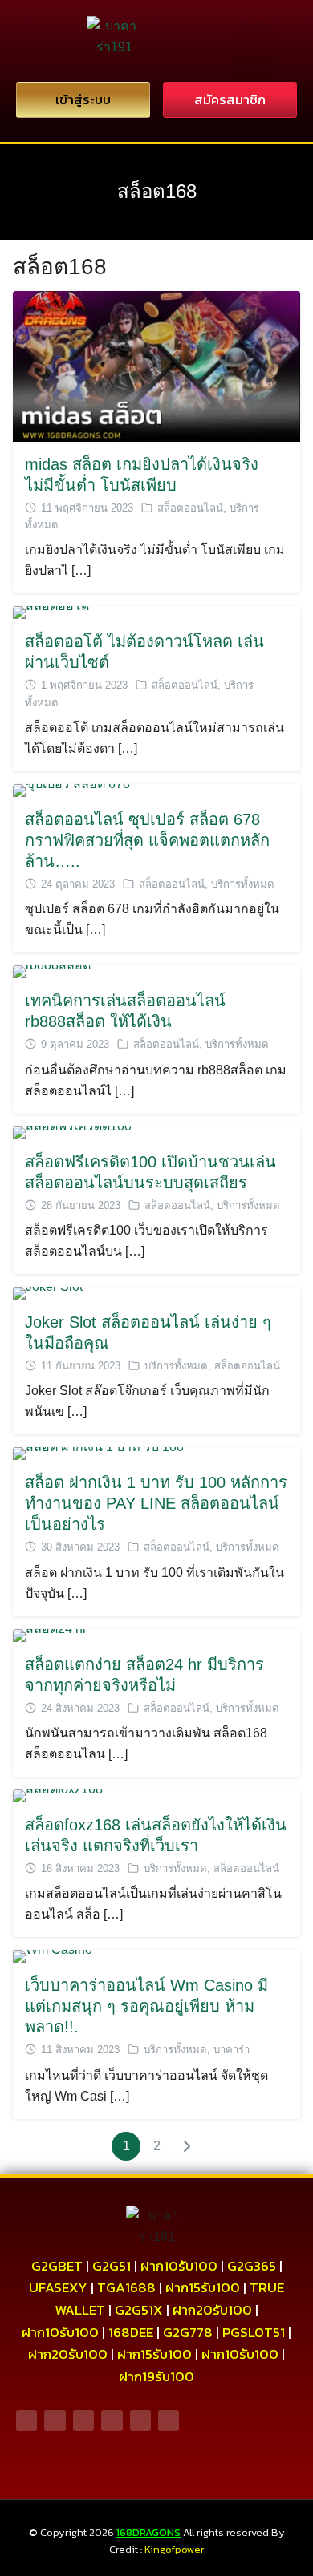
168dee (131, 2332)
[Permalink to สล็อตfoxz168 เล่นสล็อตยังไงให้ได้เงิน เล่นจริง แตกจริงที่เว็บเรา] (58, 1795)
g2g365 (252, 2266)
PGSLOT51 (254, 2332)
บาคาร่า (232, 2050)
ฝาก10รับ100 (179, 2266)
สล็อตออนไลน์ (190, 508)
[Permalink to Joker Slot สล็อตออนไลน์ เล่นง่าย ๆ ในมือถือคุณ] (48, 1292)
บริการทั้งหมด (243, 884)
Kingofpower (174, 2549)
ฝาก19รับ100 (156, 2376)
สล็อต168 (157, 191)
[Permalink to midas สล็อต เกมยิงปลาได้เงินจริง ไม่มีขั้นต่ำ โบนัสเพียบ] (156, 365)
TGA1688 (126, 2287)
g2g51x (139, 2310)
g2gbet (57, 2266)
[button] (255, 48)
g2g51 (112, 2266)
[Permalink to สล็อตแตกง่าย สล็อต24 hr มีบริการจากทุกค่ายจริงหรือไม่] (50, 1634)
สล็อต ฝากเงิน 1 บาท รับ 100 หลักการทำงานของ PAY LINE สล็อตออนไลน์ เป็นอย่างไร (156, 1503)
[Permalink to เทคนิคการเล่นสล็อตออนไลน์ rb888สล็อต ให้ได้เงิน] (52, 971)
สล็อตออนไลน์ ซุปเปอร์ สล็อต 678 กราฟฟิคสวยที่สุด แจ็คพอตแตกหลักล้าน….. (147, 840)
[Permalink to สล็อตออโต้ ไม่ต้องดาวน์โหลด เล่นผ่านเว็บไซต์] (51, 612)
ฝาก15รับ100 (203, 2287)
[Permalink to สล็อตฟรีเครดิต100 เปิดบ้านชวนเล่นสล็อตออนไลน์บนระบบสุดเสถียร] (72, 1132)
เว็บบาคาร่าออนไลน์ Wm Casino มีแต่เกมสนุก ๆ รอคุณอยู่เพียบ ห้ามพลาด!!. (146, 2006)
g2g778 (188, 2332)
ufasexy (58, 2287)
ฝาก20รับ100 (212, 2310)
